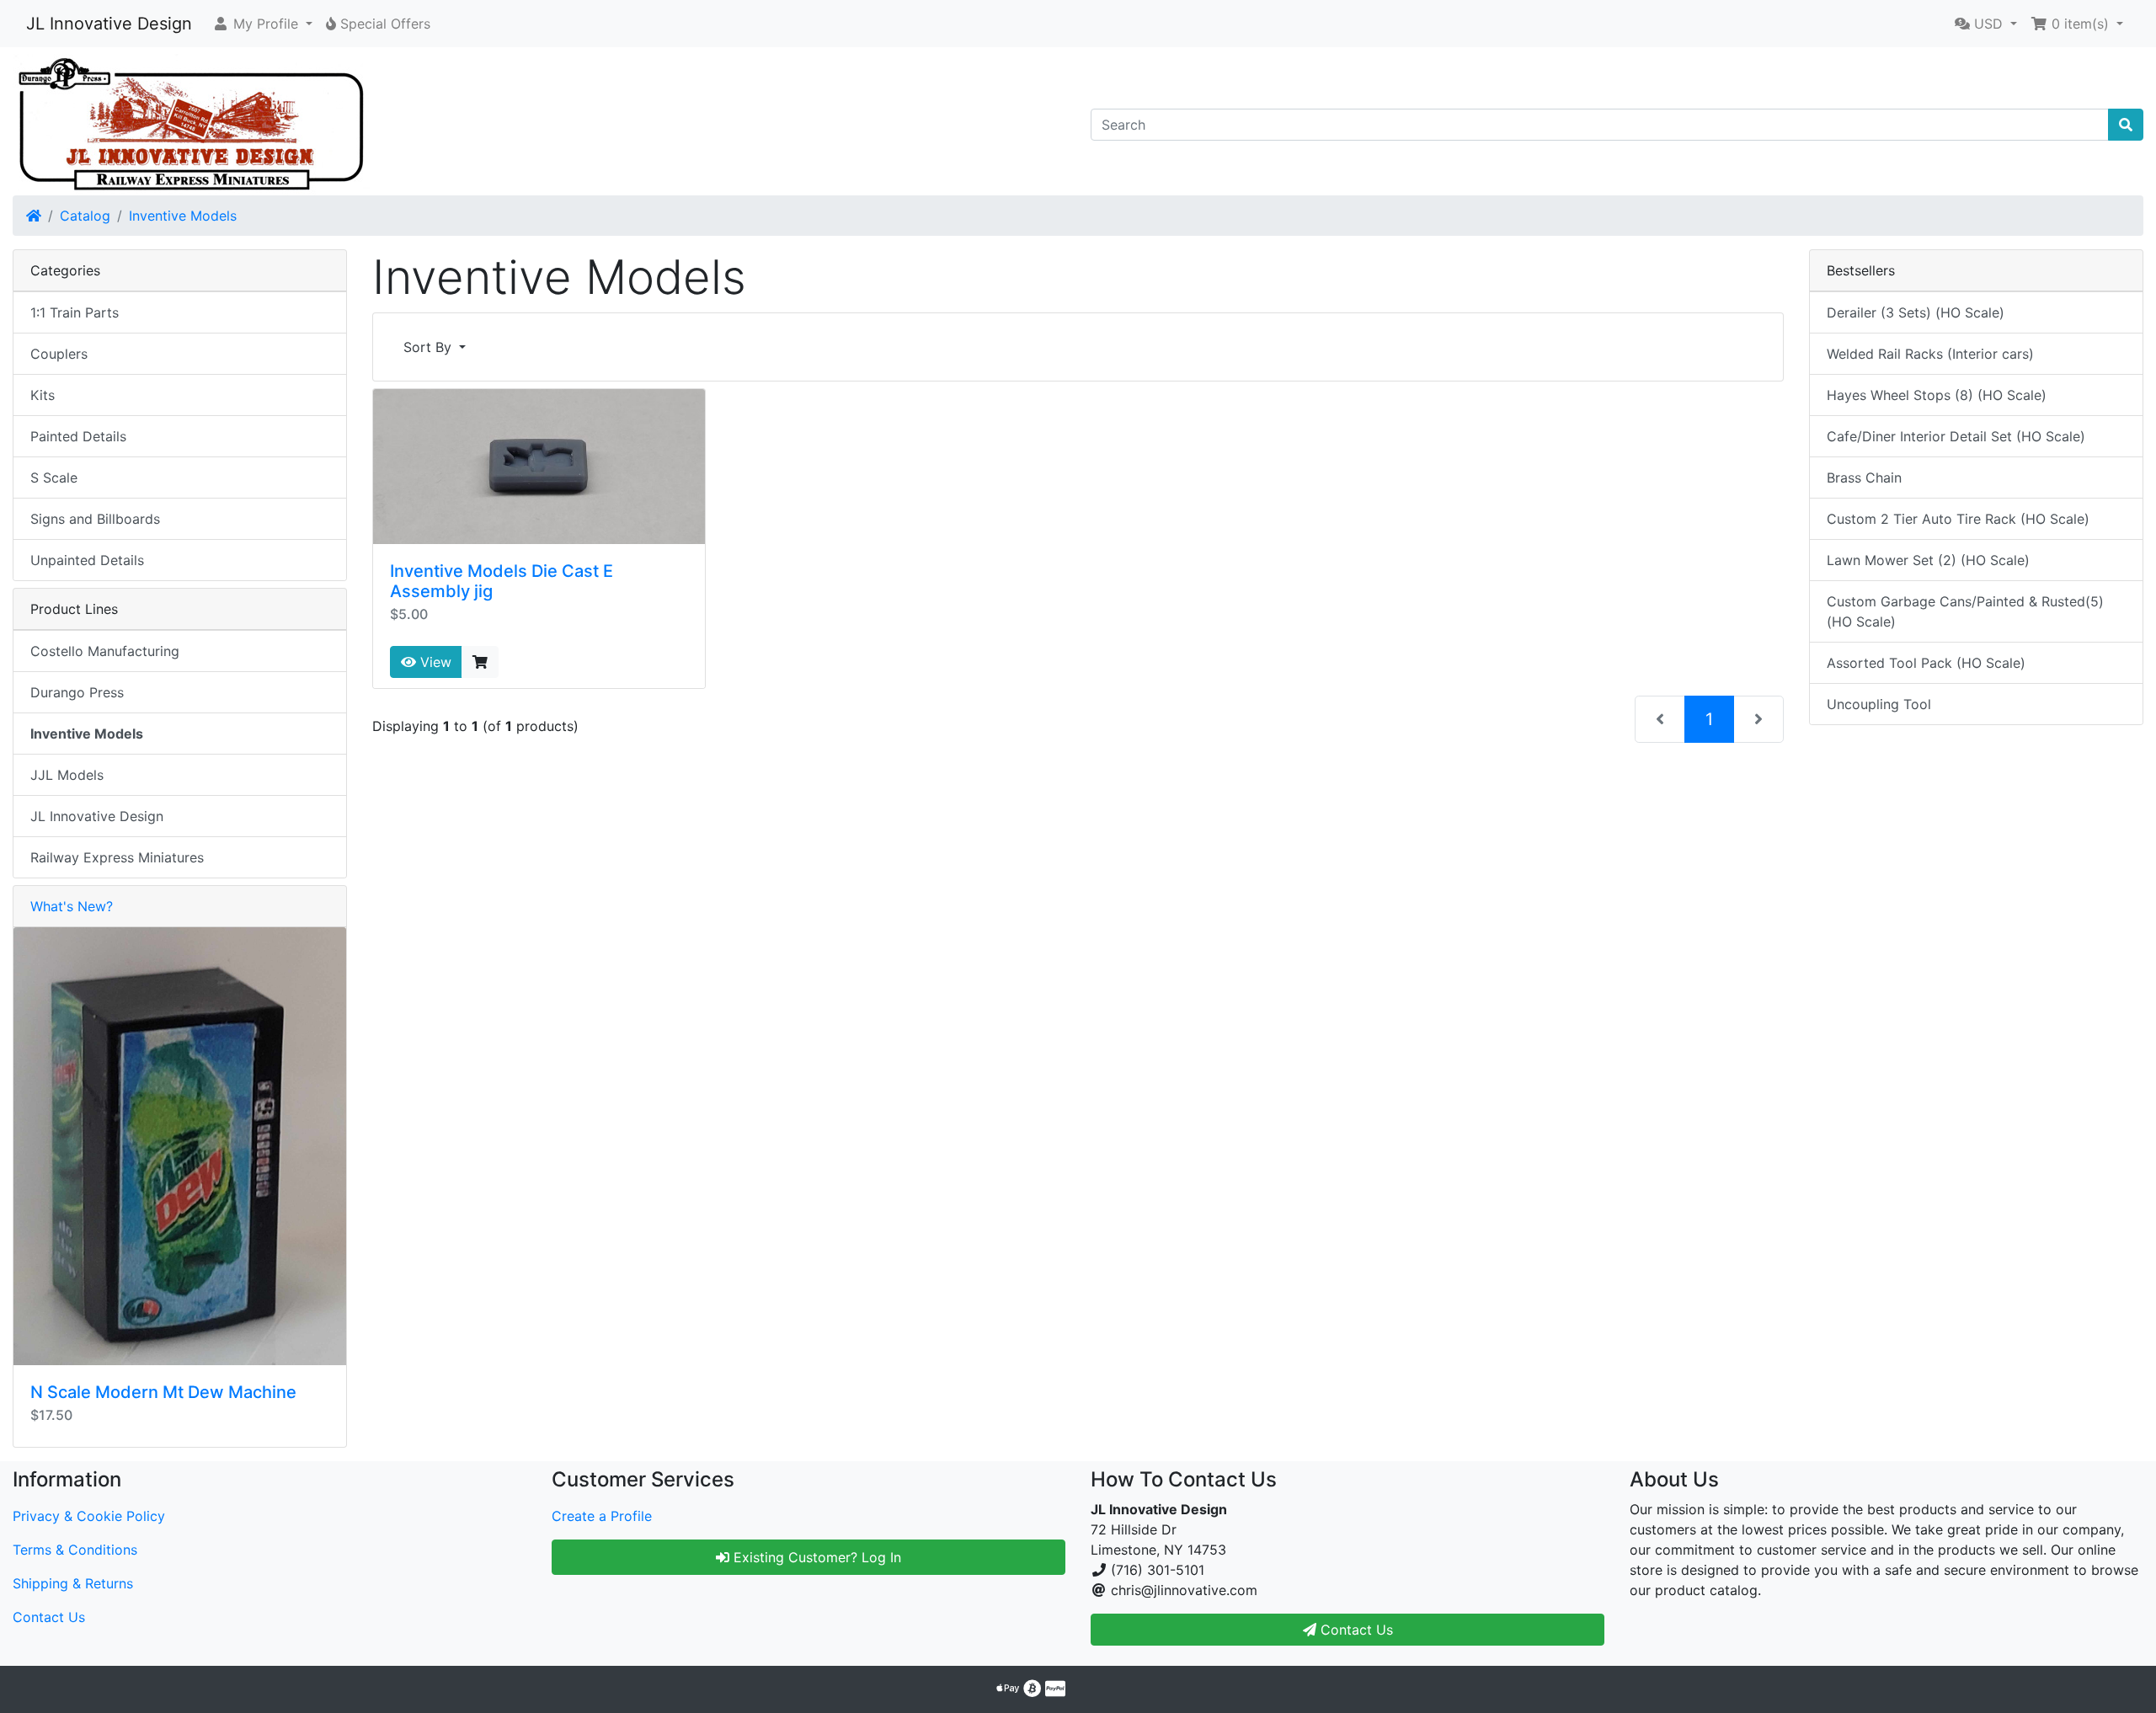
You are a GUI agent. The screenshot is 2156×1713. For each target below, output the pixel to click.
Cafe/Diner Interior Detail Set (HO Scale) (1956, 436)
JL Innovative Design (109, 24)
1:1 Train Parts (75, 312)
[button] (262, 24)
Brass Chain (1864, 478)
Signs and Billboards (95, 519)
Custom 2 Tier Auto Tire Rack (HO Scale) (1958, 519)
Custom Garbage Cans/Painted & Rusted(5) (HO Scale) (1965, 611)
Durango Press (77, 692)
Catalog (85, 216)
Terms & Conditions (75, 1550)
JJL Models (67, 775)
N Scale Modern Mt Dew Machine (163, 1392)
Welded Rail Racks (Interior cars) (1930, 354)
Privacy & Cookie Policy (89, 1516)
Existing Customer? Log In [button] (815, 1557)
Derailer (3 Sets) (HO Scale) (1916, 312)
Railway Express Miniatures (117, 857)
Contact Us (49, 1617)
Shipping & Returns (73, 1583)
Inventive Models (183, 216)
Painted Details (78, 436)
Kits (43, 395)
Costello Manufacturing (105, 651)
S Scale (54, 478)
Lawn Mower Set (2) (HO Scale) (1928, 560)
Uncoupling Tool (1879, 704)
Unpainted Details (87, 560)
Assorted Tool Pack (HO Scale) (1926, 663)
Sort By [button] (430, 347)
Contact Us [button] (1355, 1630)
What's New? (72, 906)
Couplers (59, 354)
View (434, 662)
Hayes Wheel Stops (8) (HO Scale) (1937, 395)
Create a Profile (602, 1516)
